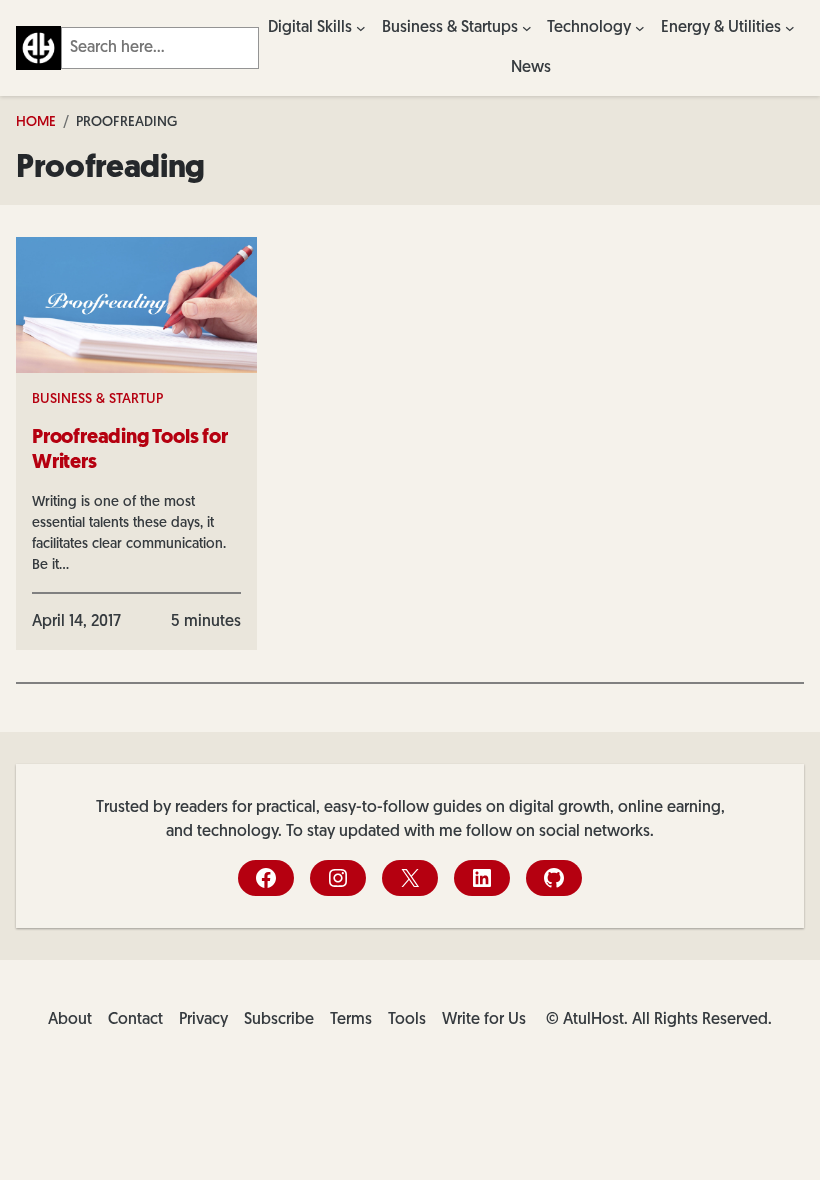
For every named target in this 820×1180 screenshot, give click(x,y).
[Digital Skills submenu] (361, 28)
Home (36, 122)
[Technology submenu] (640, 28)
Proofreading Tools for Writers (130, 450)
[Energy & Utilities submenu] (790, 28)
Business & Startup (97, 399)
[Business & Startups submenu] (527, 28)
